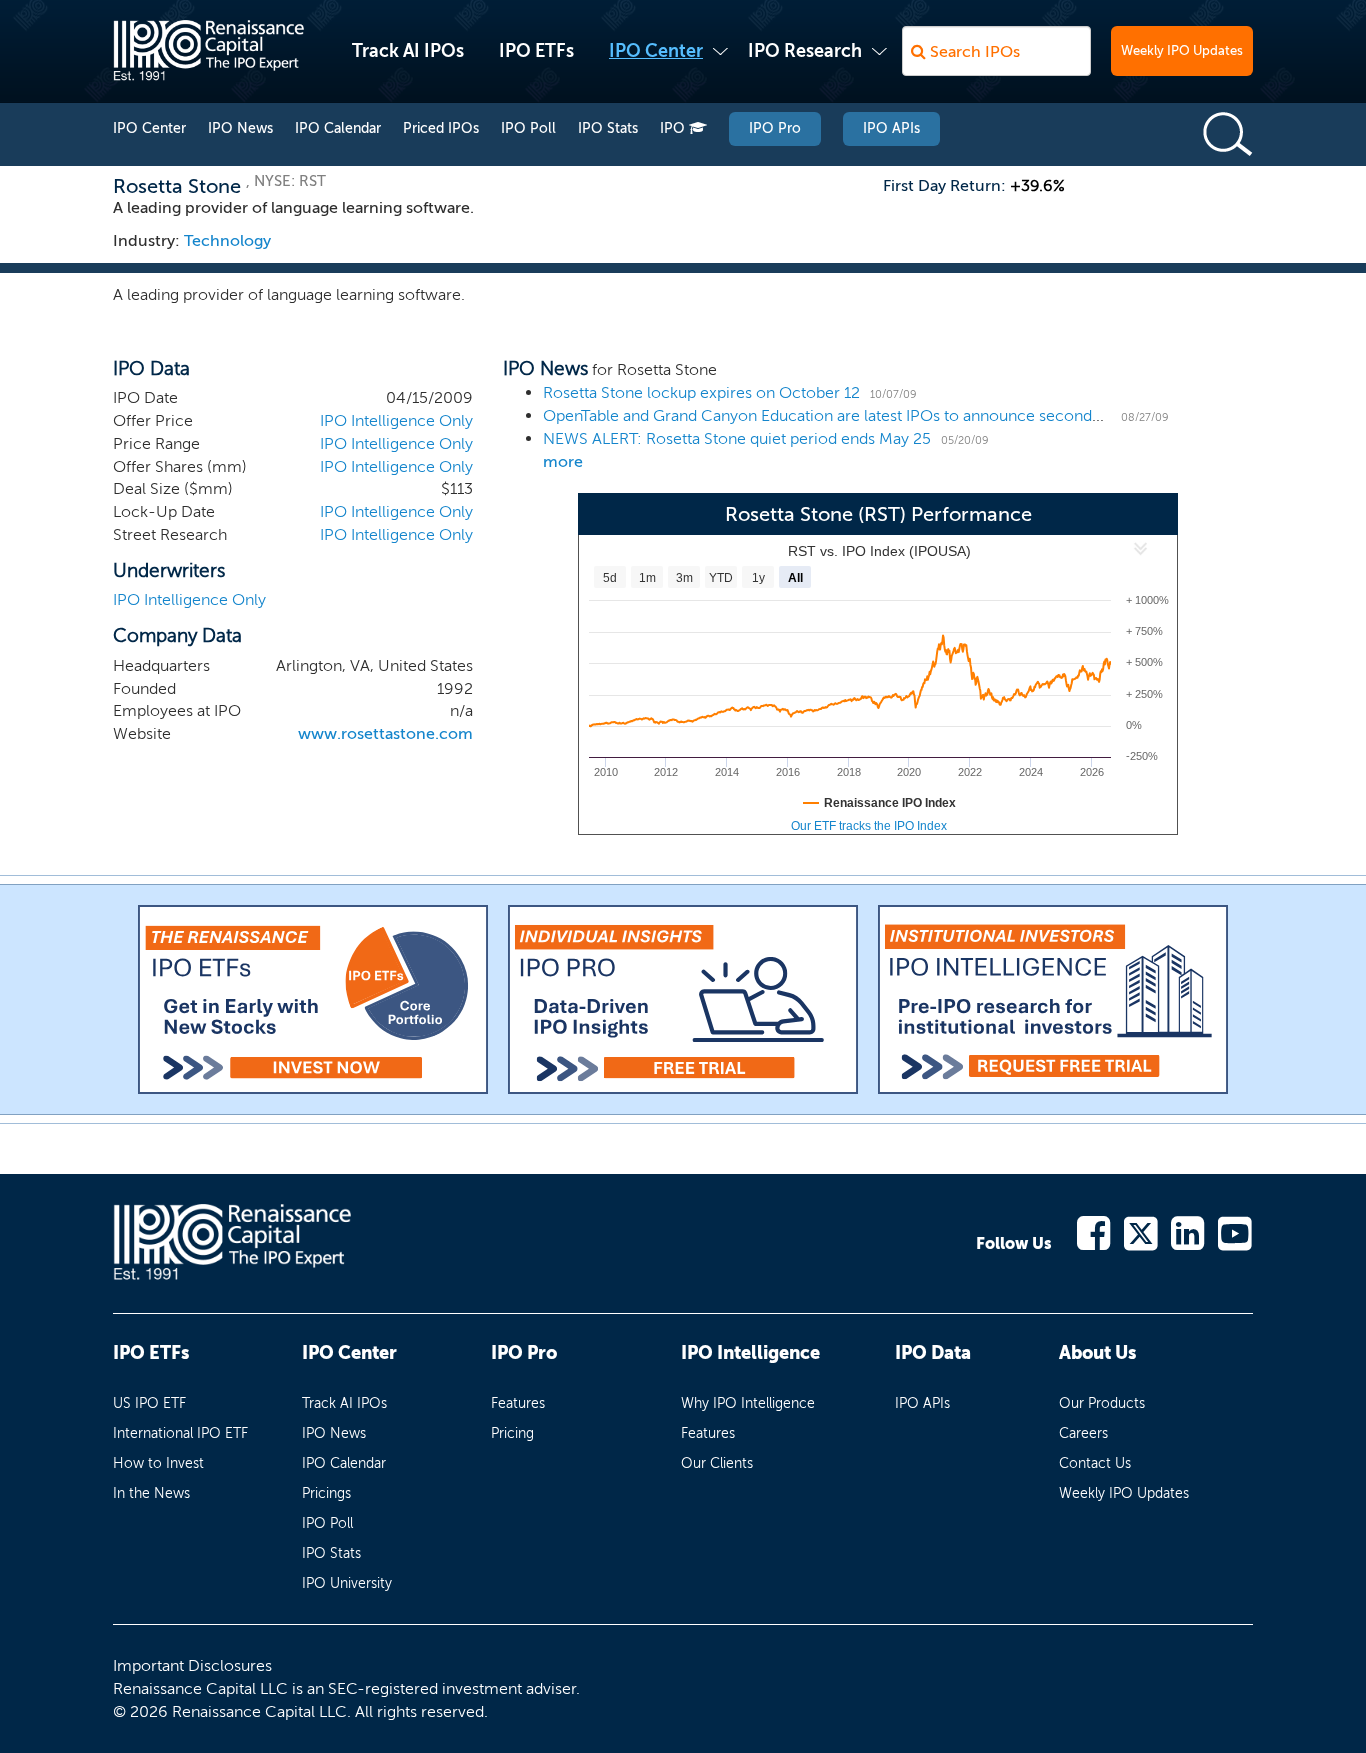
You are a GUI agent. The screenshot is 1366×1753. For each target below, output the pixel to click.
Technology (227, 240)
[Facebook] (1094, 1231)
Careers (1083, 1433)
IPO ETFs (536, 51)
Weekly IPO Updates (1182, 50)
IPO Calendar (338, 128)
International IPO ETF (180, 1433)
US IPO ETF (149, 1403)
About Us (1097, 1353)
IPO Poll (528, 128)
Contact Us (1095, 1463)
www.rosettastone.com (385, 733)
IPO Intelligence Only (396, 420)
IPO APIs (891, 128)
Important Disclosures (192, 1665)
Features (518, 1403)
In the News (151, 1493)
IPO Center (656, 51)
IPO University (347, 1583)
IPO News (240, 128)
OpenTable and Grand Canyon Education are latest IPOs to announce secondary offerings (862, 415)
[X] (1141, 1231)
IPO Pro (775, 128)
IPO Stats (608, 128)
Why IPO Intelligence (748, 1403)
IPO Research (805, 51)
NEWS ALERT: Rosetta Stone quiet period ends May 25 (737, 438)
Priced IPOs (441, 128)
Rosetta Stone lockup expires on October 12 (701, 392)
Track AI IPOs (408, 51)
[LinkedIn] (1188, 1231)
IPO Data (933, 1353)
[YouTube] (1235, 1231)
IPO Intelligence (750, 1353)
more (563, 461)
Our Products (1102, 1403)
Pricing (512, 1433)
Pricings (326, 1493)
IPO (674, 128)
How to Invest (158, 1463)
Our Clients (717, 1463)
